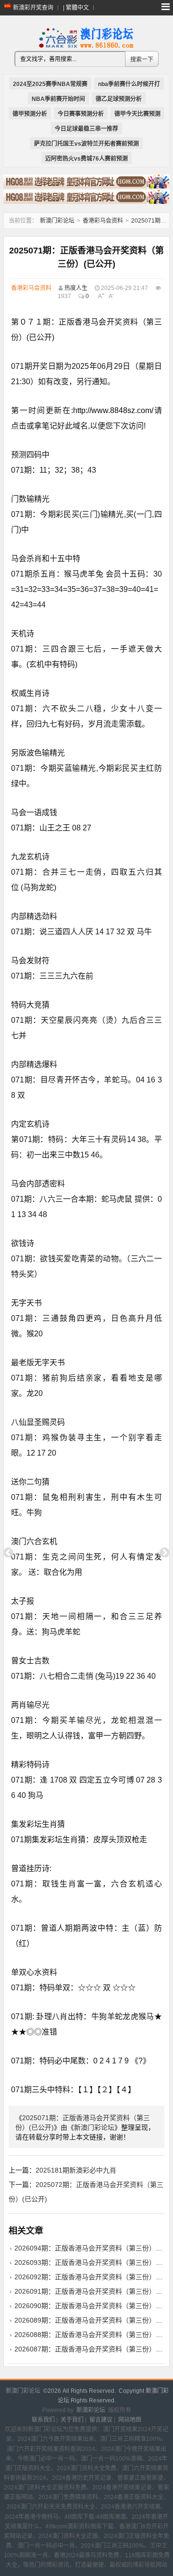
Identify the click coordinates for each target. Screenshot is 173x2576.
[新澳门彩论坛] (86, 47)
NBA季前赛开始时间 (58, 99)
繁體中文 (77, 8)
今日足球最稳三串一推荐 (86, 129)
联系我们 (43, 2420)
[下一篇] (165, 1553)
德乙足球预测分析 (119, 99)
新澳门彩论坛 (57, 221)
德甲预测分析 (30, 114)
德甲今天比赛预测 (137, 114)
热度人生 (76, 288)
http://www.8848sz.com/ (113, 410)
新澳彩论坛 (91, 2410)
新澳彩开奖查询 (33, 8)
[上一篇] (8, 1553)
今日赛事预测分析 (81, 114)
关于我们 (72, 2420)
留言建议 (101, 2420)
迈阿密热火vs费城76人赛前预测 (86, 159)
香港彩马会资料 (103, 221)
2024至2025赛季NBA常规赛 (50, 84)
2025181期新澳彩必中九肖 (76, 2170)
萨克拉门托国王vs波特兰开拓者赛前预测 (86, 144)
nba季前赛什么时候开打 (129, 84)
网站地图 (130, 2420)
